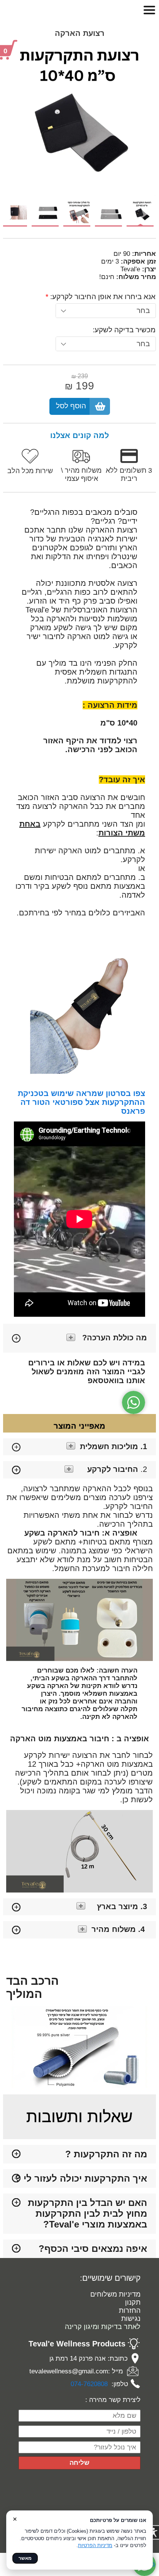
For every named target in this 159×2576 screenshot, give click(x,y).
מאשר (25, 2558)
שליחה (79, 2463)
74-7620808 (91, 2384)
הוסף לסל (71, 406)
